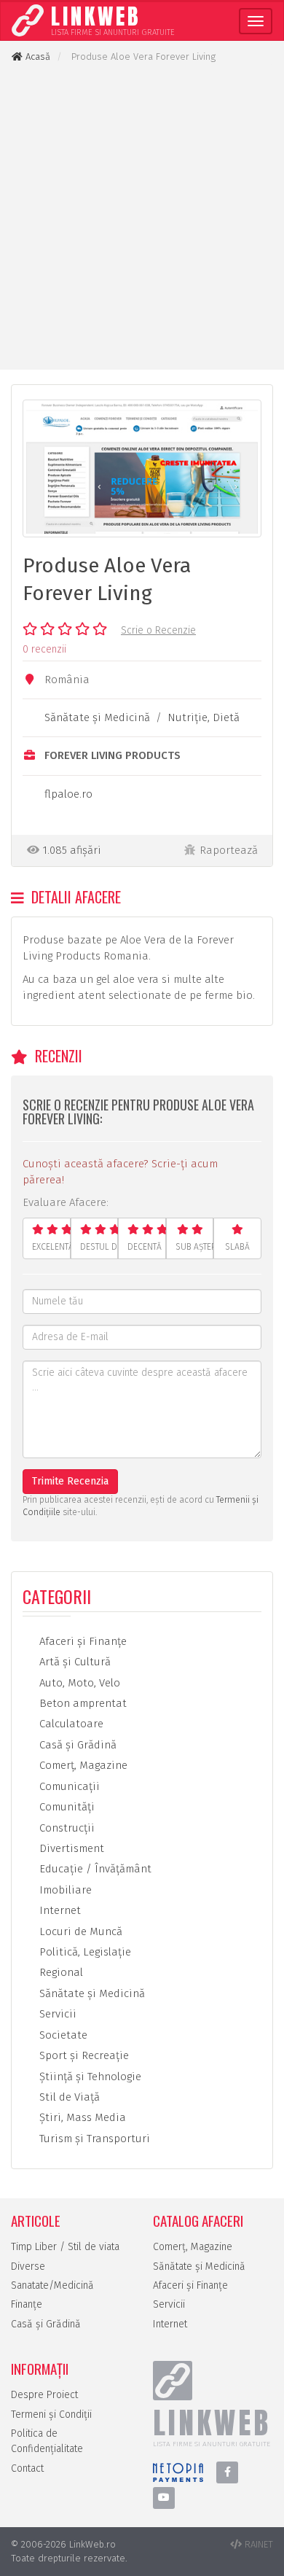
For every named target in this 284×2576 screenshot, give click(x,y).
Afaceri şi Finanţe (82, 1641)
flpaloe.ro (68, 794)
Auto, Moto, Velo (78, 1683)
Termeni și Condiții (51, 2414)
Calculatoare (70, 1724)
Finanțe (27, 2304)
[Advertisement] (142, 217)
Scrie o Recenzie (158, 630)
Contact (27, 2468)
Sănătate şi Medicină (97, 717)
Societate (62, 2035)
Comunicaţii (68, 1786)
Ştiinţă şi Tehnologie (89, 2077)
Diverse (28, 2266)
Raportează (229, 850)
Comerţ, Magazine (82, 1765)
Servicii (56, 2014)
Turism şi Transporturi (93, 2139)
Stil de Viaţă (68, 2097)
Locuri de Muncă (79, 1931)
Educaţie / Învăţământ (94, 1869)
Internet (59, 1910)
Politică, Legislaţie (84, 1952)
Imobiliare (64, 1890)
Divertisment (70, 1848)
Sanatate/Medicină (52, 2285)
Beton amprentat (82, 1703)
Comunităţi (66, 1807)
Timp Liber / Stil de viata (65, 2247)
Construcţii (66, 1828)
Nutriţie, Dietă (204, 717)
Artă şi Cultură (74, 1662)
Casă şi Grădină (76, 1745)
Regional (60, 1972)
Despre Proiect (44, 2395)
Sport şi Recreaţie (83, 2055)
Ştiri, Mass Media (81, 2117)
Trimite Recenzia (70, 1481)
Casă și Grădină (46, 2324)
